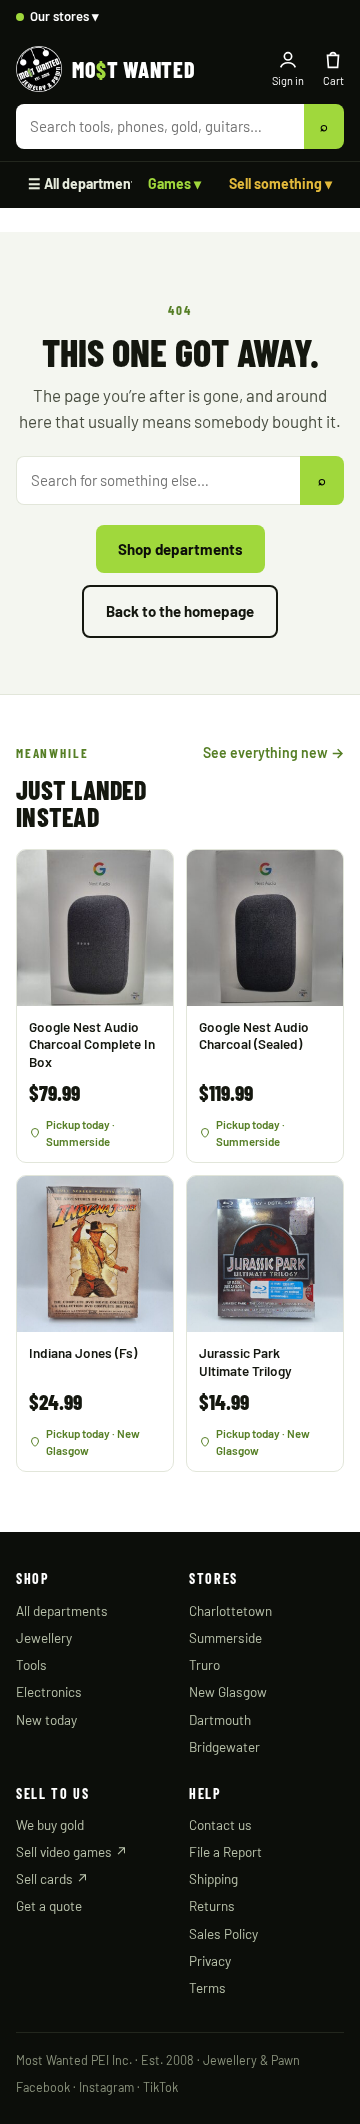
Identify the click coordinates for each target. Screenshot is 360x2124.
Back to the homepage (180, 611)
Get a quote (49, 1905)
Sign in (288, 80)
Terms (207, 1987)
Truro (204, 1664)
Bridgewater (224, 1746)
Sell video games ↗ (72, 1851)
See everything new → (273, 752)
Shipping (213, 1878)
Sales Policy (223, 1933)
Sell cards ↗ (52, 1878)
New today (46, 1719)
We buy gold (50, 1824)
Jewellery (44, 1637)
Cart (333, 80)
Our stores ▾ (64, 16)
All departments (62, 1610)
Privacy (210, 1960)
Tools (31, 1664)
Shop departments (180, 549)
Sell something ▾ (280, 183)
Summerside (225, 1637)
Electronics (49, 1691)
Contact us (220, 1824)
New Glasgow (228, 1691)
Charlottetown (230, 1610)
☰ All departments (85, 183)
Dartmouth (220, 1719)
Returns (212, 1905)
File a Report (225, 1851)
